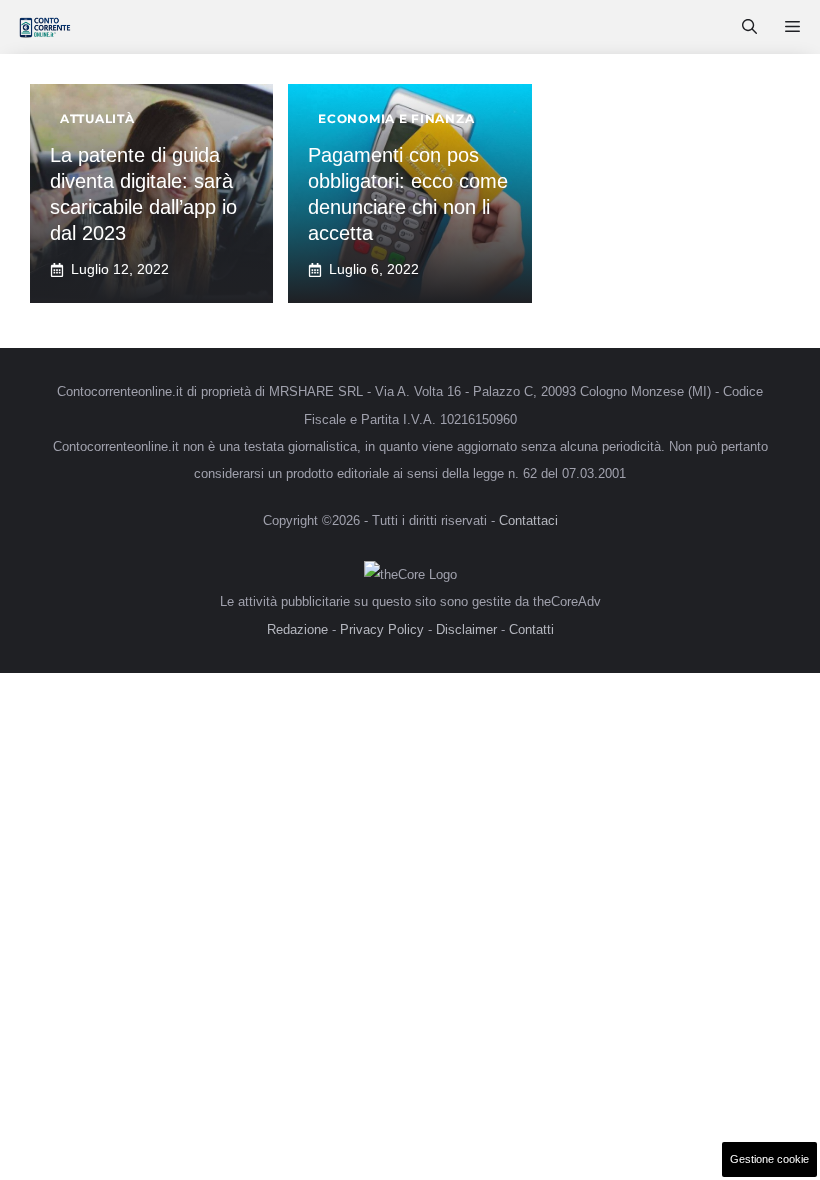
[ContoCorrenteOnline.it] (44, 27)
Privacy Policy (382, 629)
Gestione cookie (769, 1159)
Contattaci (528, 520)
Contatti (531, 629)
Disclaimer (466, 629)
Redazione (297, 629)
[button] (749, 27)
